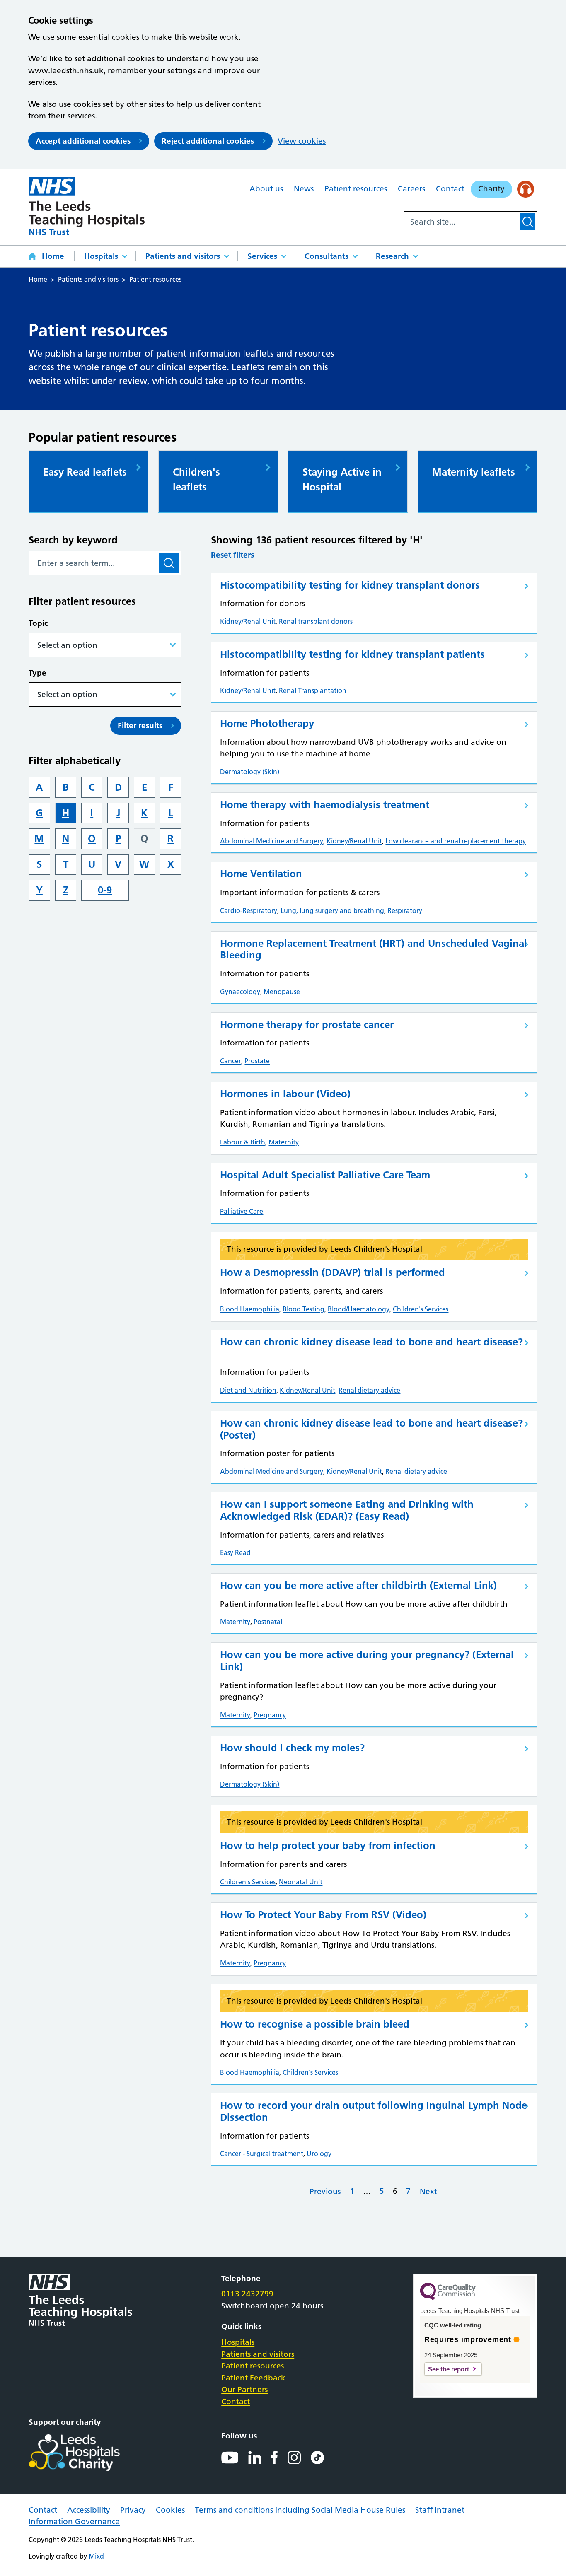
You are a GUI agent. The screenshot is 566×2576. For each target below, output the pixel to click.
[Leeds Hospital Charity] (88, 2453)
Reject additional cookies (208, 141)
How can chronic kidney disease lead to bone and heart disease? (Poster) (371, 1429)
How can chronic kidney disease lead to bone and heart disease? (371, 1342)
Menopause (282, 992)
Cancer (231, 1061)
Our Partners (244, 2389)
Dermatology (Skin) (250, 772)
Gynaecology (240, 992)
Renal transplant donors (316, 621)
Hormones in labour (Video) (285, 1094)
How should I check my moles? (292, 1748)
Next (428, 2191)
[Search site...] (461, 222)
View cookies (302, 141)
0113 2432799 (247, 2294)
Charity (491, 189)
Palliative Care (242, 1211)
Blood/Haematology (359, 1309)
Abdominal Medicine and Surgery (272, 841)
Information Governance (74, 2522)
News (304, 189)
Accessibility (89, 2510)
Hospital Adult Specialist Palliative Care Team (325, 1175)
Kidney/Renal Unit (248, 621)
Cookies (170, 2510)
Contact (450, 189)
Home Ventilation (261, 874)
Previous (325, 2191)
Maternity (284, 1142)
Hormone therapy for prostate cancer (307, 1025)
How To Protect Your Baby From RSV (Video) (323, 1915)
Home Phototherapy (267, 723)
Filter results (140, 725)
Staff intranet (440, 2510)
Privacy (133, 2510)
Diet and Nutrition (248, 1390)
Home (53, 256)
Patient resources (356, 189)
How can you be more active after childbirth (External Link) (358, 1585)
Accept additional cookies (83, 141)
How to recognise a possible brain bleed (315, 2024)
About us (266, 189)
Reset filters (232, 555)
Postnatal (268, 1622)
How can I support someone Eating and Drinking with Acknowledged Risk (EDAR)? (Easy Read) (347, 1510)
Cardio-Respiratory (249, 910)
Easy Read (235, 1552)
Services (262, 256)
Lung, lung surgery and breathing (332, 910)
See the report (449, 2369)
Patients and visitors (183, 256)
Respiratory (405, 910)
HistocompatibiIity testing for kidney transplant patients (352, 654)
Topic (38, 623)
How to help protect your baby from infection (328, 1846)
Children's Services (421, 1309)
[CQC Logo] (448, 2298)
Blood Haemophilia (250, 1309)
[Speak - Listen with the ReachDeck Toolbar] (526, 189)
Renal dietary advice (369, 1390)
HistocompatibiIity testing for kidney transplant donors (350, 585)
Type (37, 673)
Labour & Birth (243, 1142)
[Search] (528, 222)
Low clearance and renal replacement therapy (456, 841)
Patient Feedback (253, 2378)
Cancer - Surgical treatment (262, 2154)
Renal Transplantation (313, 690)
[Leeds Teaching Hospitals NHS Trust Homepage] (87, 206)
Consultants (327, 256)
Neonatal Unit (301, 1882)
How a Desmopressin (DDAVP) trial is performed (333, 1272)
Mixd (96, 2556)
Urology (319, 2154)
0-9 (105, 890)
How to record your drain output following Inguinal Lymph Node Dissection (374, 2111)
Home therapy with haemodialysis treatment (325, 805)
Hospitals (101, 256)
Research (392, 256)
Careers (411, 189)
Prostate (257, 1061)
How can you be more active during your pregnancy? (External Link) (367, 1661)
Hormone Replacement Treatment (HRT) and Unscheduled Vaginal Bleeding (374, 949)
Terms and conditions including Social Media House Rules (300, 2510)
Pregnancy (270, 1715)
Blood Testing (304, 1309)
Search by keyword (73, 540)
